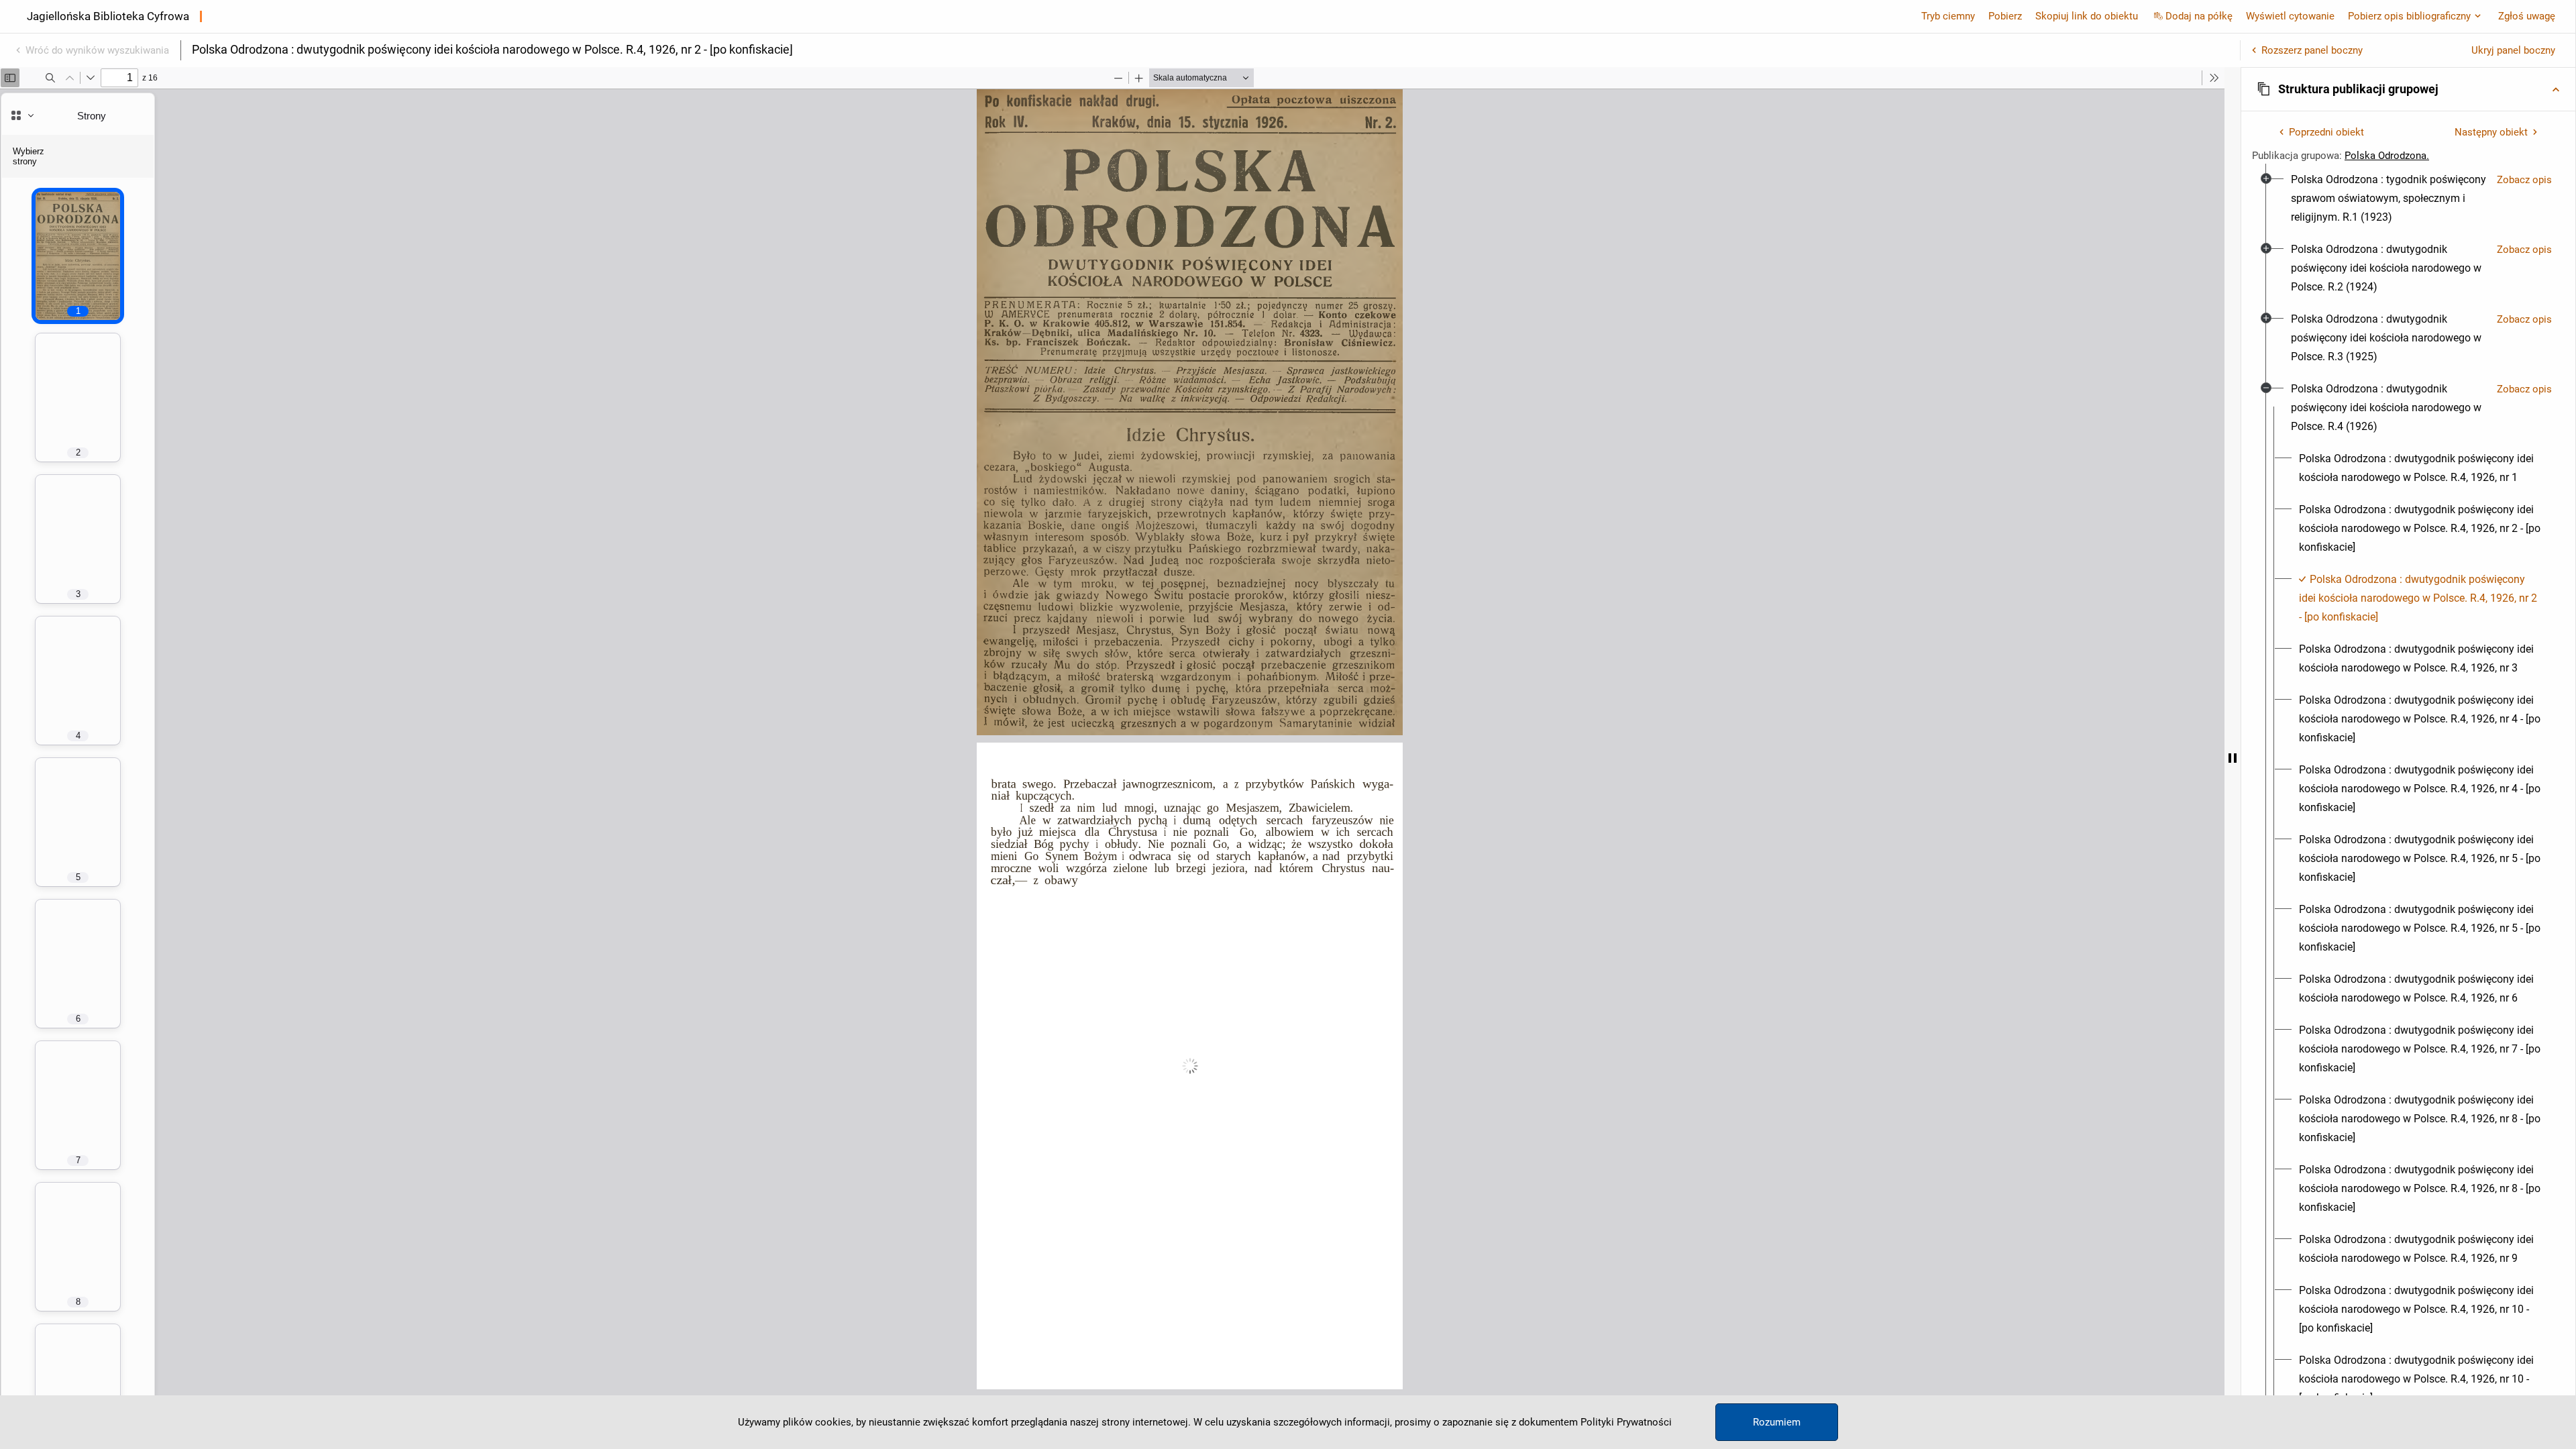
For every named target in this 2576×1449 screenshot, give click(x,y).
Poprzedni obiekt (2326, 132)
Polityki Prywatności (1626, 1422)
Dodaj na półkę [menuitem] (2199, 16)
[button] (2408, 89)
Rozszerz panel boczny (2312, 50)
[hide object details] (2233, 758)
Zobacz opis (2524, 180)
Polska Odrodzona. (2387, 156)
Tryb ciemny (1948, 16)
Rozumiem (1777, 1422)
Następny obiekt (2491, 132)
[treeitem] (2408, 199)
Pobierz (2005, 16)
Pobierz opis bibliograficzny (2409, 16)
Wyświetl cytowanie (2290, 16)
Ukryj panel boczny (2513, 50)
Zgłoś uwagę (2527, 16)
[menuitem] (2389, 199)
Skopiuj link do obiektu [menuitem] (2087, 16)
